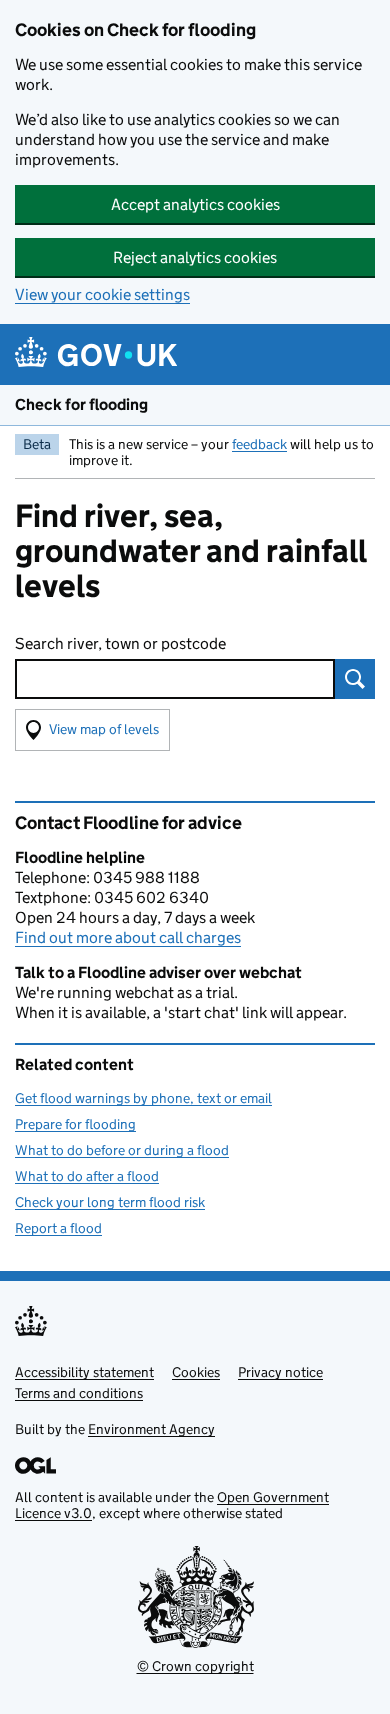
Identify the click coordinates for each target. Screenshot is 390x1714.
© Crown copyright (195, 1666)
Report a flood (58, 1228)
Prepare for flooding (75, 1124)
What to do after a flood (87, 1176)
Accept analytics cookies (195, 204)
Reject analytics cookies (195, 257)
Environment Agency (151, 1429)
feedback (259, 444)
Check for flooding (81, 404)
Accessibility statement (84, 1372)
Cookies (196, 1372)
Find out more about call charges (128, 937)
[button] (92, 730)
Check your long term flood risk (110, 1202)
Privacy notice (280, 1372)
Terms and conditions (79, 1393)
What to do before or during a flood (122, 1150)
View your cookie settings (102, 294)
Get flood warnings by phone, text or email (143, 1098)
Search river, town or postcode (120, 643)
